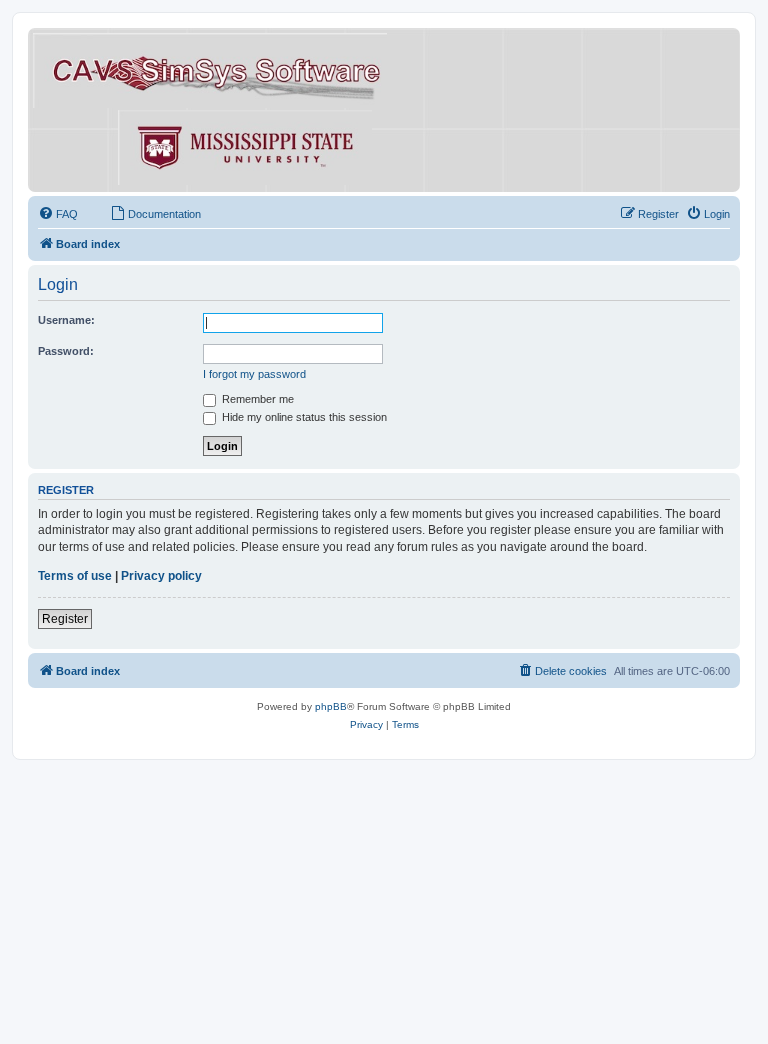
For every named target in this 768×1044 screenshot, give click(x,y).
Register (65, 619)
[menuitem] (58, 214)
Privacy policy (161, 576)
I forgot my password (254, 374)
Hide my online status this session (303, 417)
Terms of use (75, 576)
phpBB (331, 706)
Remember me (256, 399)
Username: (66, 320)
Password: (66, 351)
